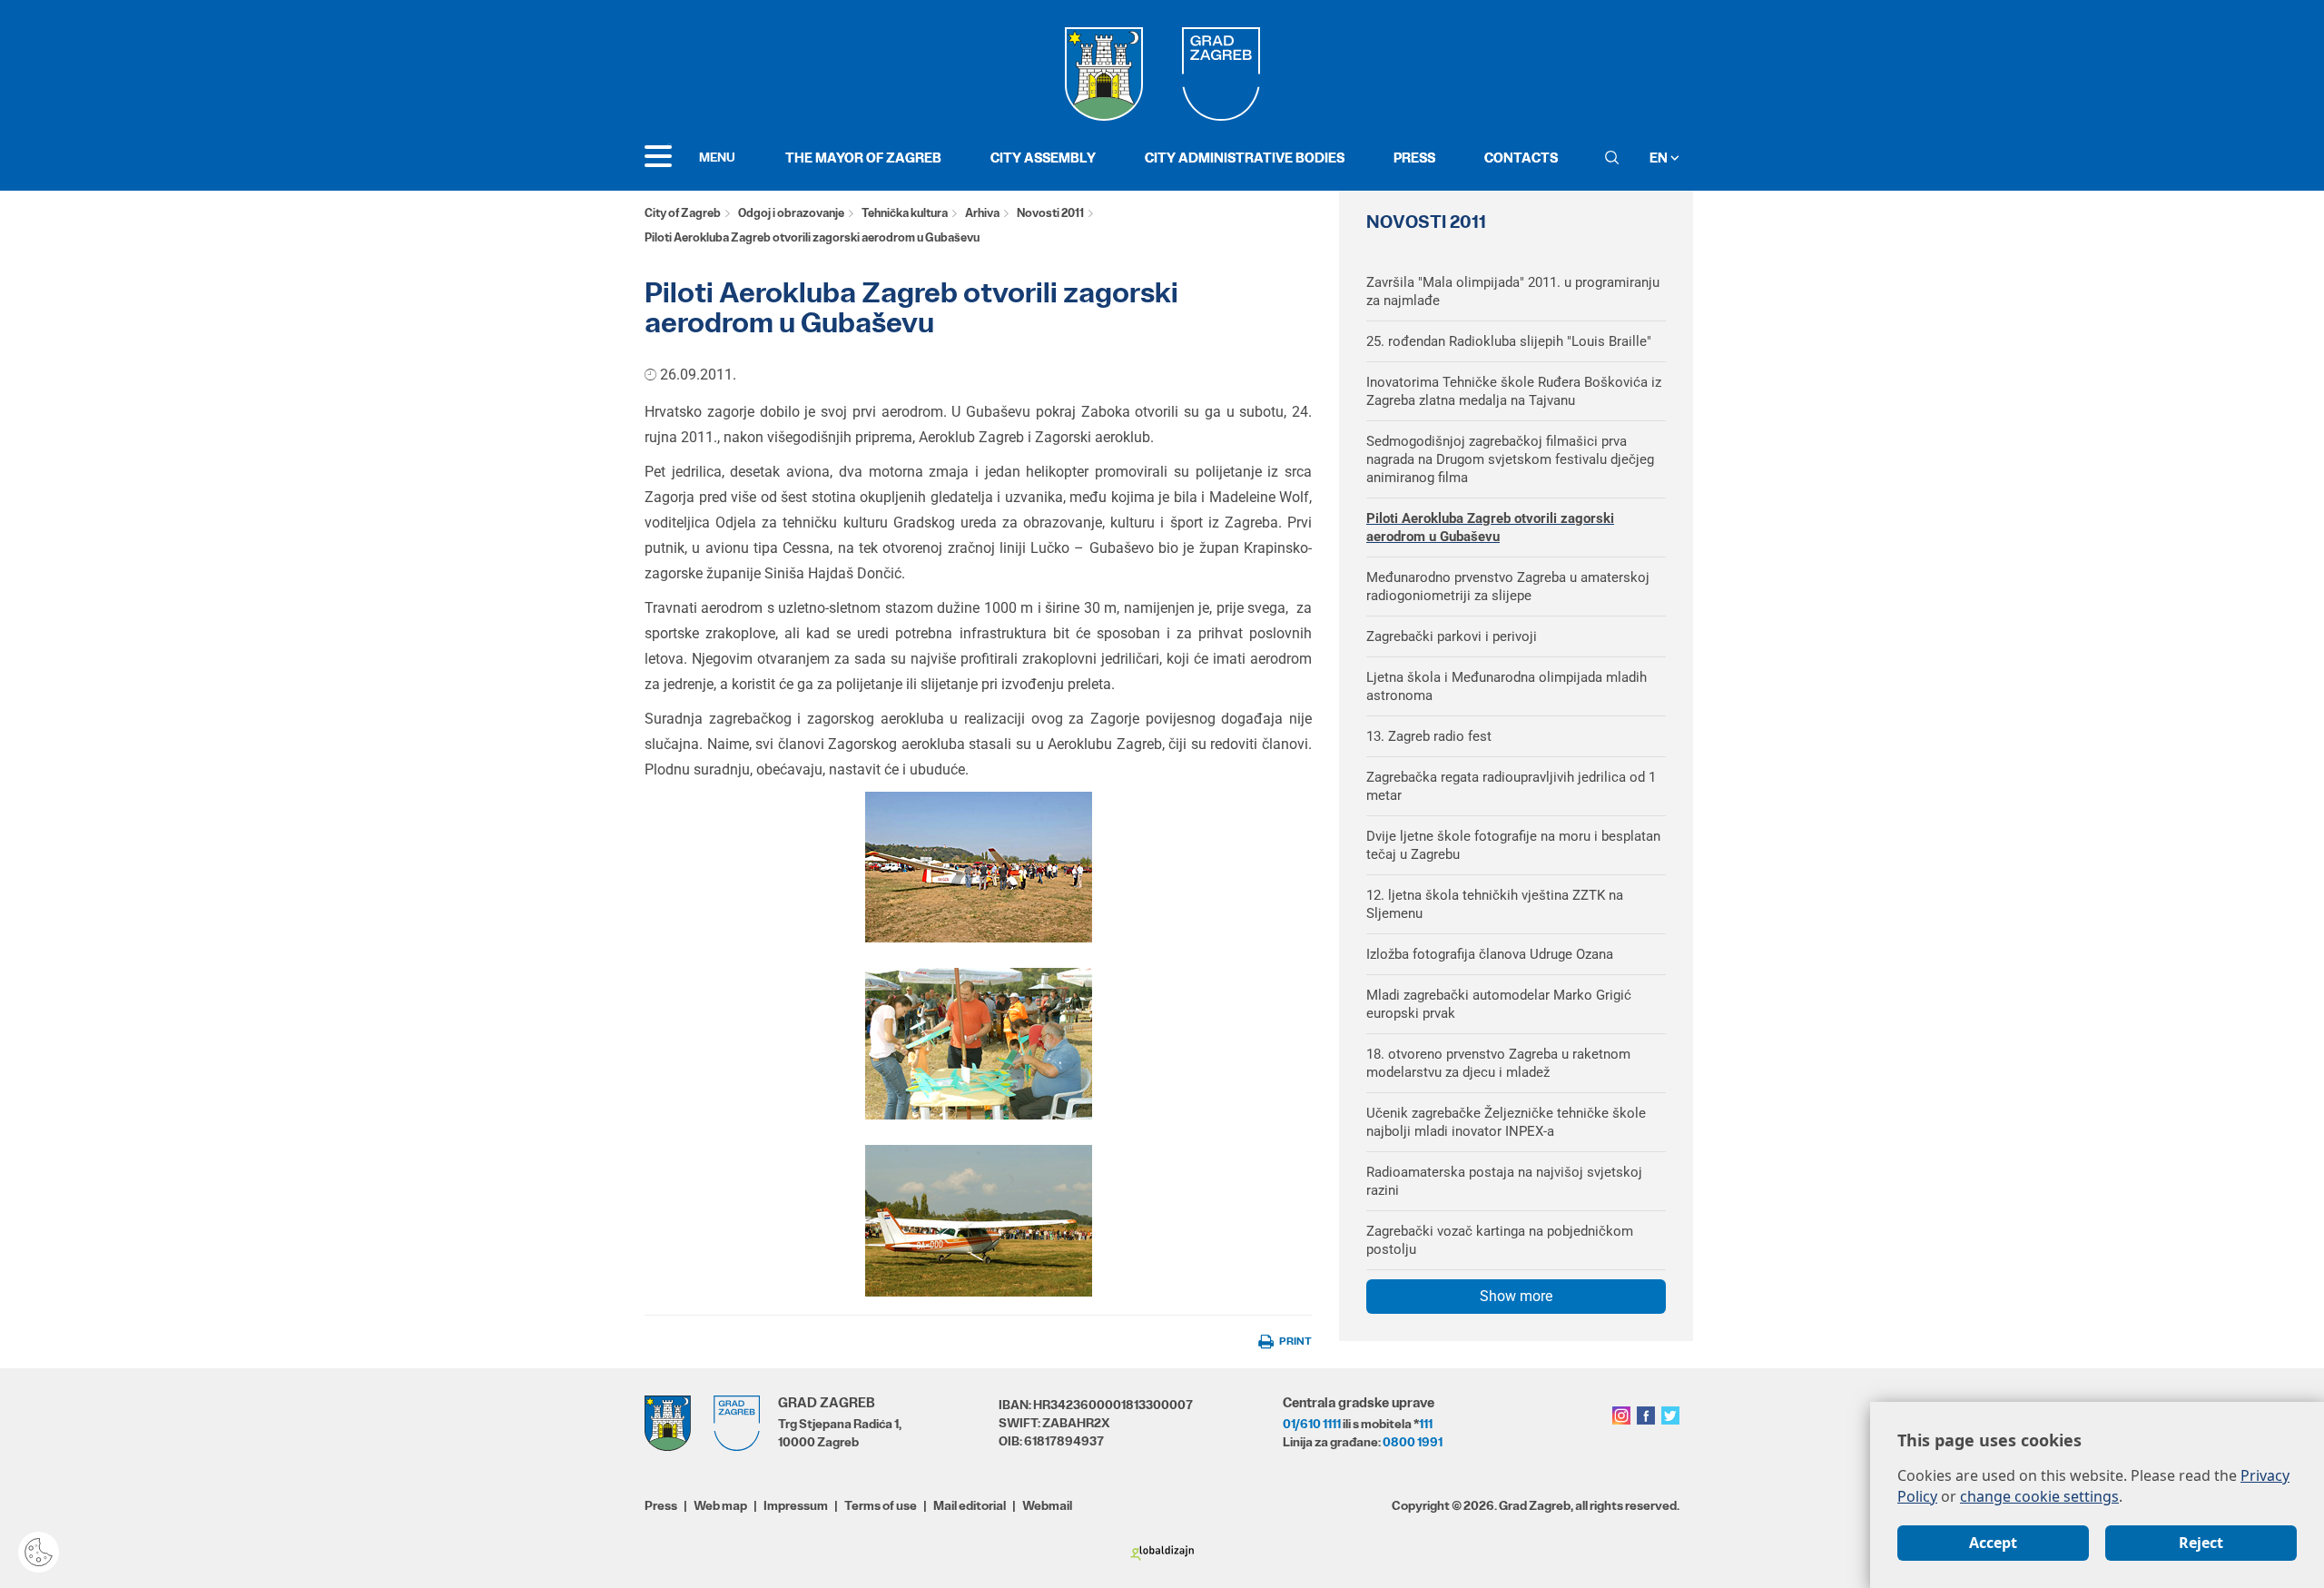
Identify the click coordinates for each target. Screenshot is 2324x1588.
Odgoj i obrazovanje (791, 213)
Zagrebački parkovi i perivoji (1452, 636)
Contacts (1521, 158)
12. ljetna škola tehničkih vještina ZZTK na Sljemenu (1495, 904)
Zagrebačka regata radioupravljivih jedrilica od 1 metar (1511, 786)
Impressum (796, 1505)
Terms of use (881, 1505)
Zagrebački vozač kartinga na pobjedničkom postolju (1500, 1240)
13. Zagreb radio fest (1429, 736)
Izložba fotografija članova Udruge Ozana (1490, 954)
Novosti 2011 (1050, 213)
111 (1426, 1424)
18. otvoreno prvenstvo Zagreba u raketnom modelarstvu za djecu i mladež (1498, 1063)
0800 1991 (1413, 1442)
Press (1414, 158)
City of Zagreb (683, 213)
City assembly (1043, 158)
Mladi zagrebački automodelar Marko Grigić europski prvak (1499, 1004)
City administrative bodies (1245, 158)
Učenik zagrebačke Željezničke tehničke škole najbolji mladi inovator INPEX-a (1506, 1122)
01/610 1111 (1312, 1424)
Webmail (1047, 1505)
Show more (1516, 1296)
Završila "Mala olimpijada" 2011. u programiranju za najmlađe (1513, 291)
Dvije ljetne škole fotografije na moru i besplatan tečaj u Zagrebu (1513, 845)
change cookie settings (2039, 1496)
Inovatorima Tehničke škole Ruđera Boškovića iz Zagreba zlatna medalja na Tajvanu (1514, 391)
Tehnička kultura (905, 213)
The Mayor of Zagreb (863, 158)
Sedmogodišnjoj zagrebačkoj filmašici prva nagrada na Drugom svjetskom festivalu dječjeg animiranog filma (1510, 459)
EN (1660, 158)
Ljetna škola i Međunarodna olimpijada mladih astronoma (1507, 686)
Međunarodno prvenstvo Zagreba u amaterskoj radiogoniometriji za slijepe (1508, 587)
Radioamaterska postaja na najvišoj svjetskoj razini (1504, 1181)
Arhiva (982, 213)
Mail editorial (970, 1505)
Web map (720, 1505)
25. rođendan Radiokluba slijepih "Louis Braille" (1509, 341)
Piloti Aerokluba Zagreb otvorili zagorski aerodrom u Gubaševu (1490, 528)
